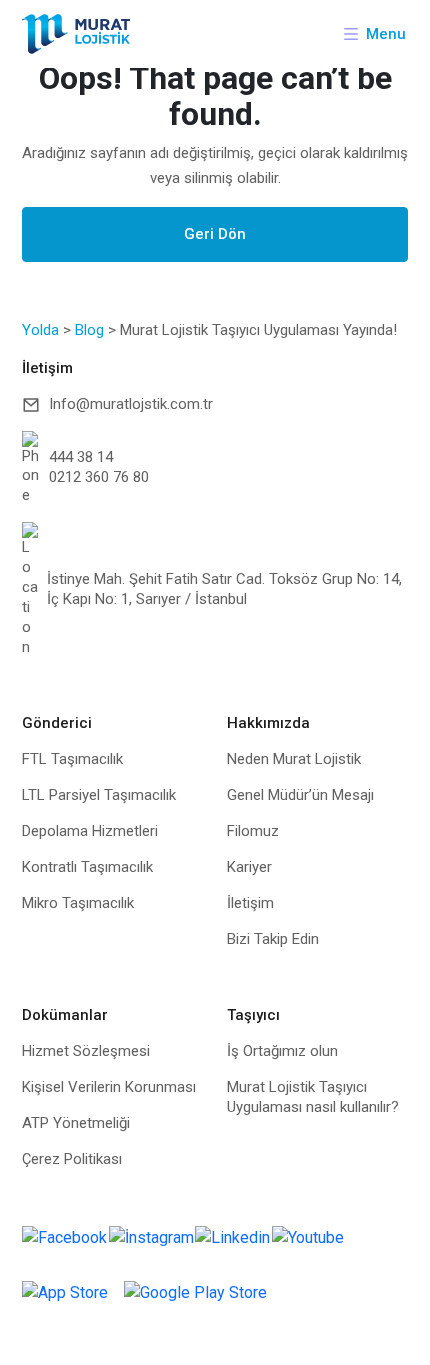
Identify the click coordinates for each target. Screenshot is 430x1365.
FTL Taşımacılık (72, 759)
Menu (386, 34)
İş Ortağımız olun (282, 1051)
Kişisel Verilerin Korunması (109, 1087)
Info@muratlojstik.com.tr (131, 404)
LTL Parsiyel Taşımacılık (99, 795)
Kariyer (249, 867)
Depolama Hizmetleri (90, 831)
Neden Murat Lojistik (294, 759)
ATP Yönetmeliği (76, 1123)
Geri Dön (215, 234)
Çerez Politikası (72, 1159)
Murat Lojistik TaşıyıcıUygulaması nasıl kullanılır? (313, 1097)
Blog (89, 330)
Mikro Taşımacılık (78, 903)
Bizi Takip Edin (273, 939)
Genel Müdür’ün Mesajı (300, 795)
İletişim (250, 903)
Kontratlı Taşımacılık (87, 867)
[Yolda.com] (76, 34)
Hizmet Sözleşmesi (86, 1051)
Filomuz (253, 831)
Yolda (40, 330)
